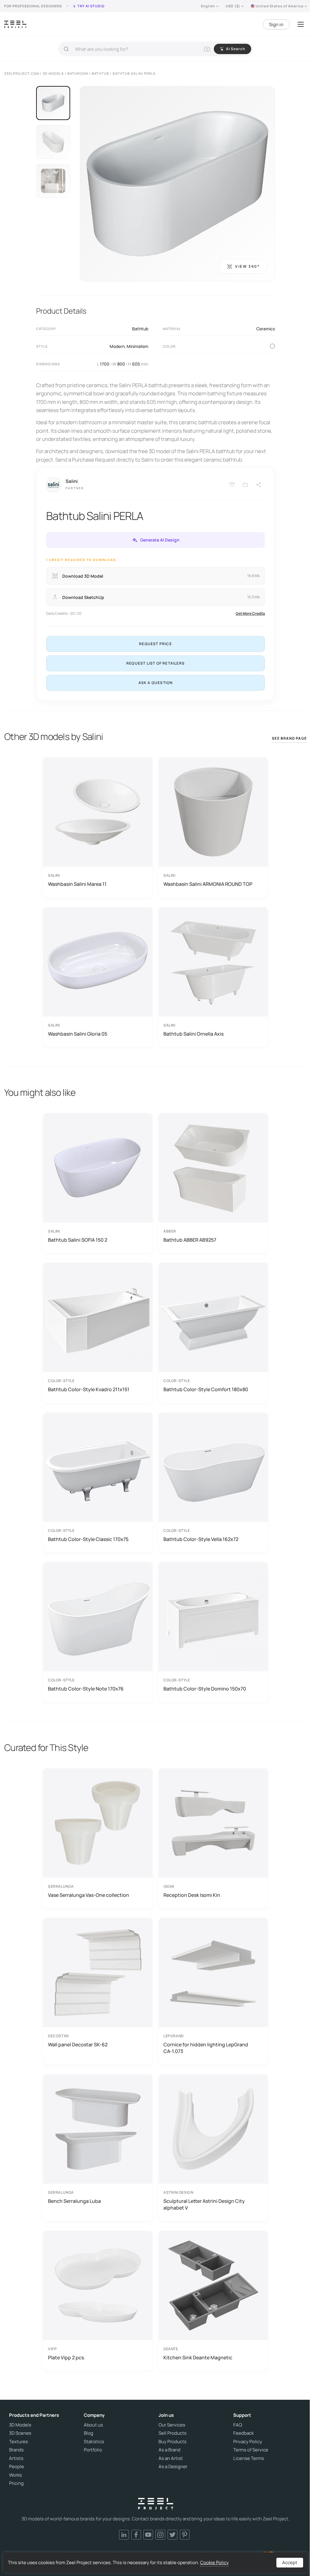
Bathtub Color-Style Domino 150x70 (205, 1689)
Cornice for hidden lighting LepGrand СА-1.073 (206, 2048)
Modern (117, 346)
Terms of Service (251, 2450)
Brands (16, 2450)
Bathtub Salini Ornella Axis (193, 1034)
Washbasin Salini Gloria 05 (78, 1034)
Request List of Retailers (155, 663)
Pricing (16, 2483)
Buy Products (173, 2442)
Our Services (172, 2425)
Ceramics (266, 329)
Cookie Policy (214, 2562)
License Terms (249, 2458)
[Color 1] (272, 346)
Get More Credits (250, 613)
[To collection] (245, 485)
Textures (19, 2442)
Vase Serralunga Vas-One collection (89, 1895)
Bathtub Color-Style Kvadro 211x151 (89, 1389)
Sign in (276, 24)
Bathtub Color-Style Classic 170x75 (88, 1539)
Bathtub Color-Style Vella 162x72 (201, 1539)
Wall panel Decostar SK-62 (78, 2045)
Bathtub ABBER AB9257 (190, 1240)
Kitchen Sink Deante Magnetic (198, 2358)
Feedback (243, 2433)
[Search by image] (207, 49)
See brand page (289, 738)
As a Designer (173, 2467)
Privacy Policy (248, 2442)
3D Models (20, 2425)
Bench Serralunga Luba (74, 2201)
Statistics (94, 2442)
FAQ (238, 2425)
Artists (16, 2458)
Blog (89, 2433)
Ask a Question (156, 683)
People (17, 2467)
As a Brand (169, 2450)
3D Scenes (20, 2433)
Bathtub (140, 329)
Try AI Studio (91, 6)
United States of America (280, 6)
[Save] (232, 485)
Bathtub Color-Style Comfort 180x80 (206, 1389)
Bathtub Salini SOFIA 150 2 (78, 1240)
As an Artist (171, 2458)
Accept (290, 2562)
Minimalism (137, 346)
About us (93, 2425)
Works (15, 2475)
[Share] (259, 485)
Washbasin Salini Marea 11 (77, 884)
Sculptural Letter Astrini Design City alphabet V (204, 2204)
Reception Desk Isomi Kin (192, 1895)
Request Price (155, 644)
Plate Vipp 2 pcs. (67, 2358)
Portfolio (93, 2450)
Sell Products (173, 2433)
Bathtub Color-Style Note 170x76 (86, 1689)
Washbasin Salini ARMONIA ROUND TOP (208, 884)
